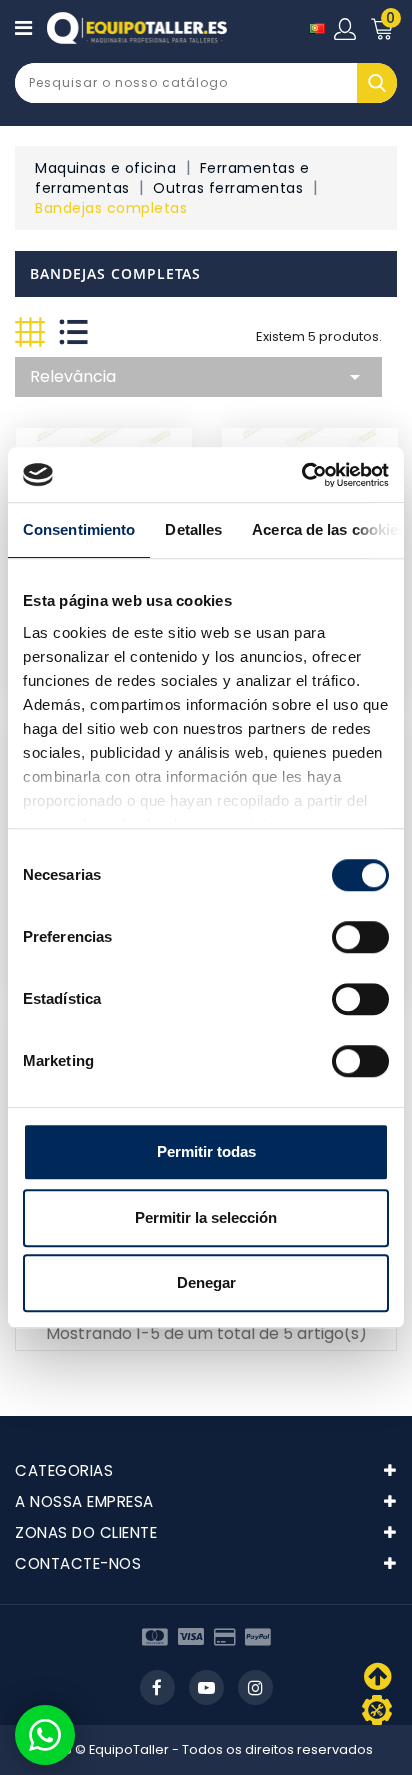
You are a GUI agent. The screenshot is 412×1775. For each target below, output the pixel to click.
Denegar (206, 1282)
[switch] (360, 937)
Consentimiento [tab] (79, 529)
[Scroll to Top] (377, 1710)
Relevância (198, 377)
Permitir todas (206, 1151)
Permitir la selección (206, 1217)
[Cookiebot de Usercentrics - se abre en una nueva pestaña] (301, 475)
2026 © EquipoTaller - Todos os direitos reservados (206, 1749)
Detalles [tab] (193, 529)
